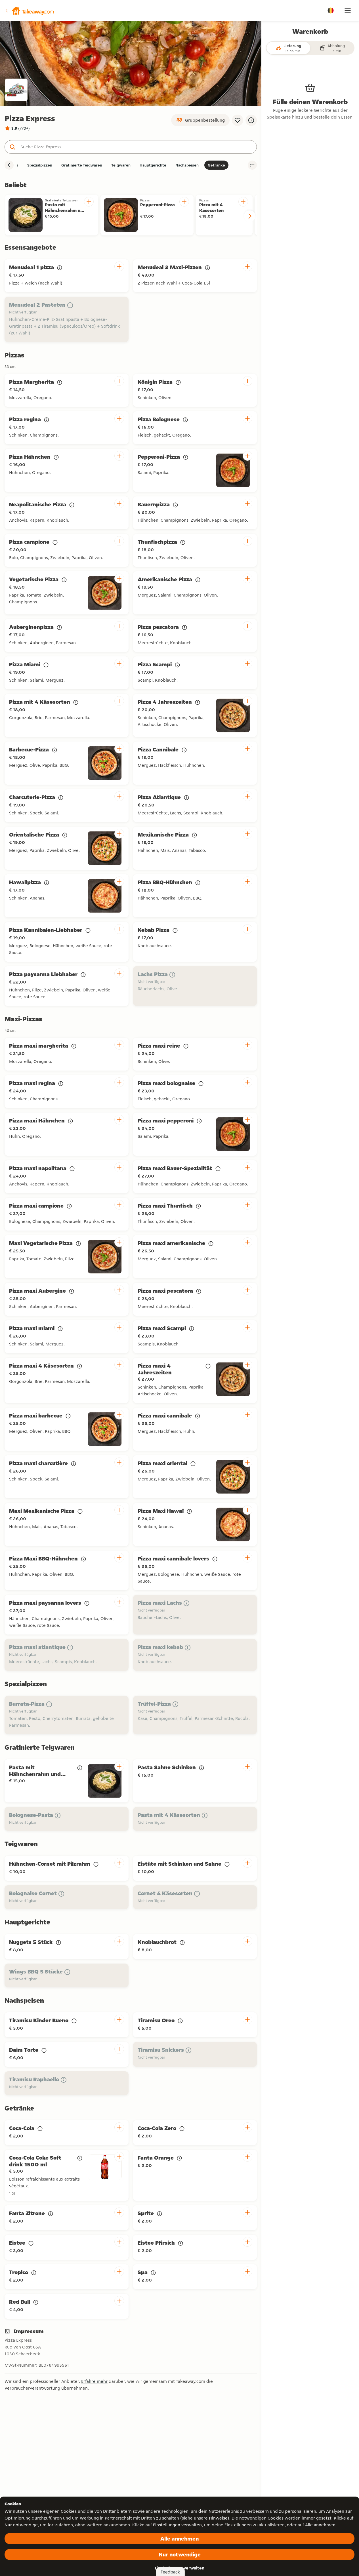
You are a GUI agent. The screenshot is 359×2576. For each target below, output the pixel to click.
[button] (29, 10)
